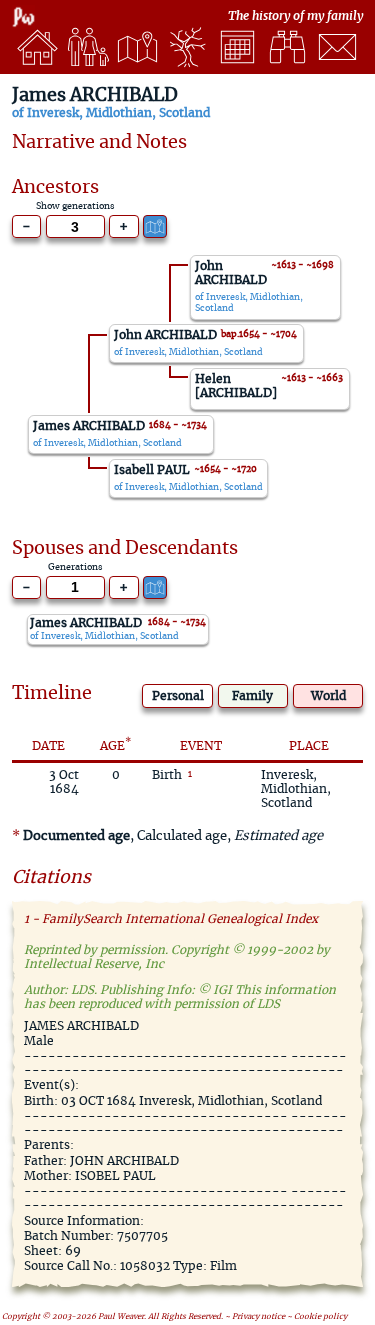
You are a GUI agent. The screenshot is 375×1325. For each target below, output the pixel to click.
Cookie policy (320, 1317)
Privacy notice (258, 1317)
